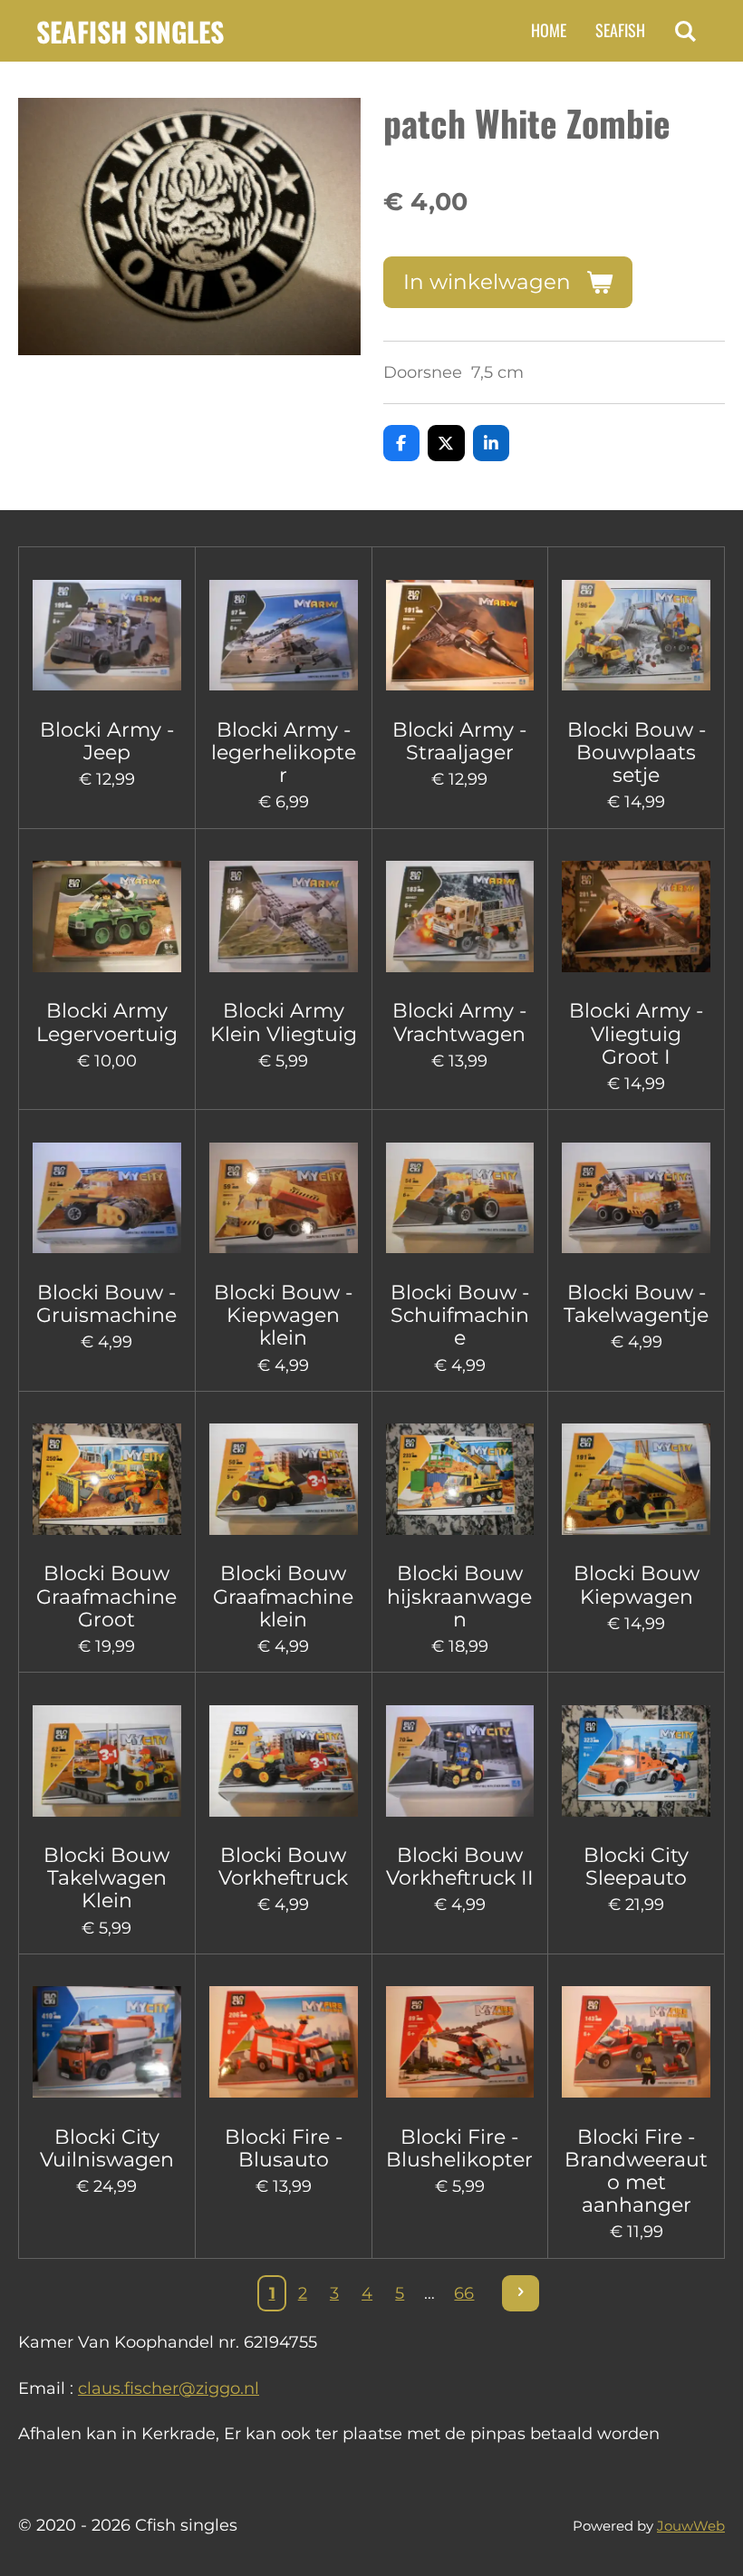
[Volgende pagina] (521, 2294)
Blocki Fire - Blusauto (284, 2148)
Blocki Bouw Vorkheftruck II (460, 1867)
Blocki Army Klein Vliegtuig (284, 1022)
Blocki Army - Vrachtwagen (459, 1022)
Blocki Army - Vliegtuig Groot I (636, 1033)
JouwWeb (691, 2526)
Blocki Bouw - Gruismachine (106, 1304)
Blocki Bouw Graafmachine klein (283, 1596)
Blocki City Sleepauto (636, 1867)
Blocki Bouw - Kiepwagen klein (283, 1315)
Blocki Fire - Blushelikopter (459, 2148)
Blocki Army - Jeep (107, 741)
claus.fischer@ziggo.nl (169, 2388)
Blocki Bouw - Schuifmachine (460, 1315)
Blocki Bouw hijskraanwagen (459, 1596)
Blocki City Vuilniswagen (107, 2148)
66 (464, 2293)
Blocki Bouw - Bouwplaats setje (637, 753)
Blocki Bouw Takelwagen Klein (106, 1878)
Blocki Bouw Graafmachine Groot (106, 1596)
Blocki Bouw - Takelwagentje (636, 1304)
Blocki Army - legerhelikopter (284, 753)
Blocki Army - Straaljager (459, 741)
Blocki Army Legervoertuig (107, 1022)
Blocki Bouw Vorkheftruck (283, 1867)
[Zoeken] (685, 31)
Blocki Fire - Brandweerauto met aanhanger (636, 2171)
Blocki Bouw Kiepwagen (637, 1585)
